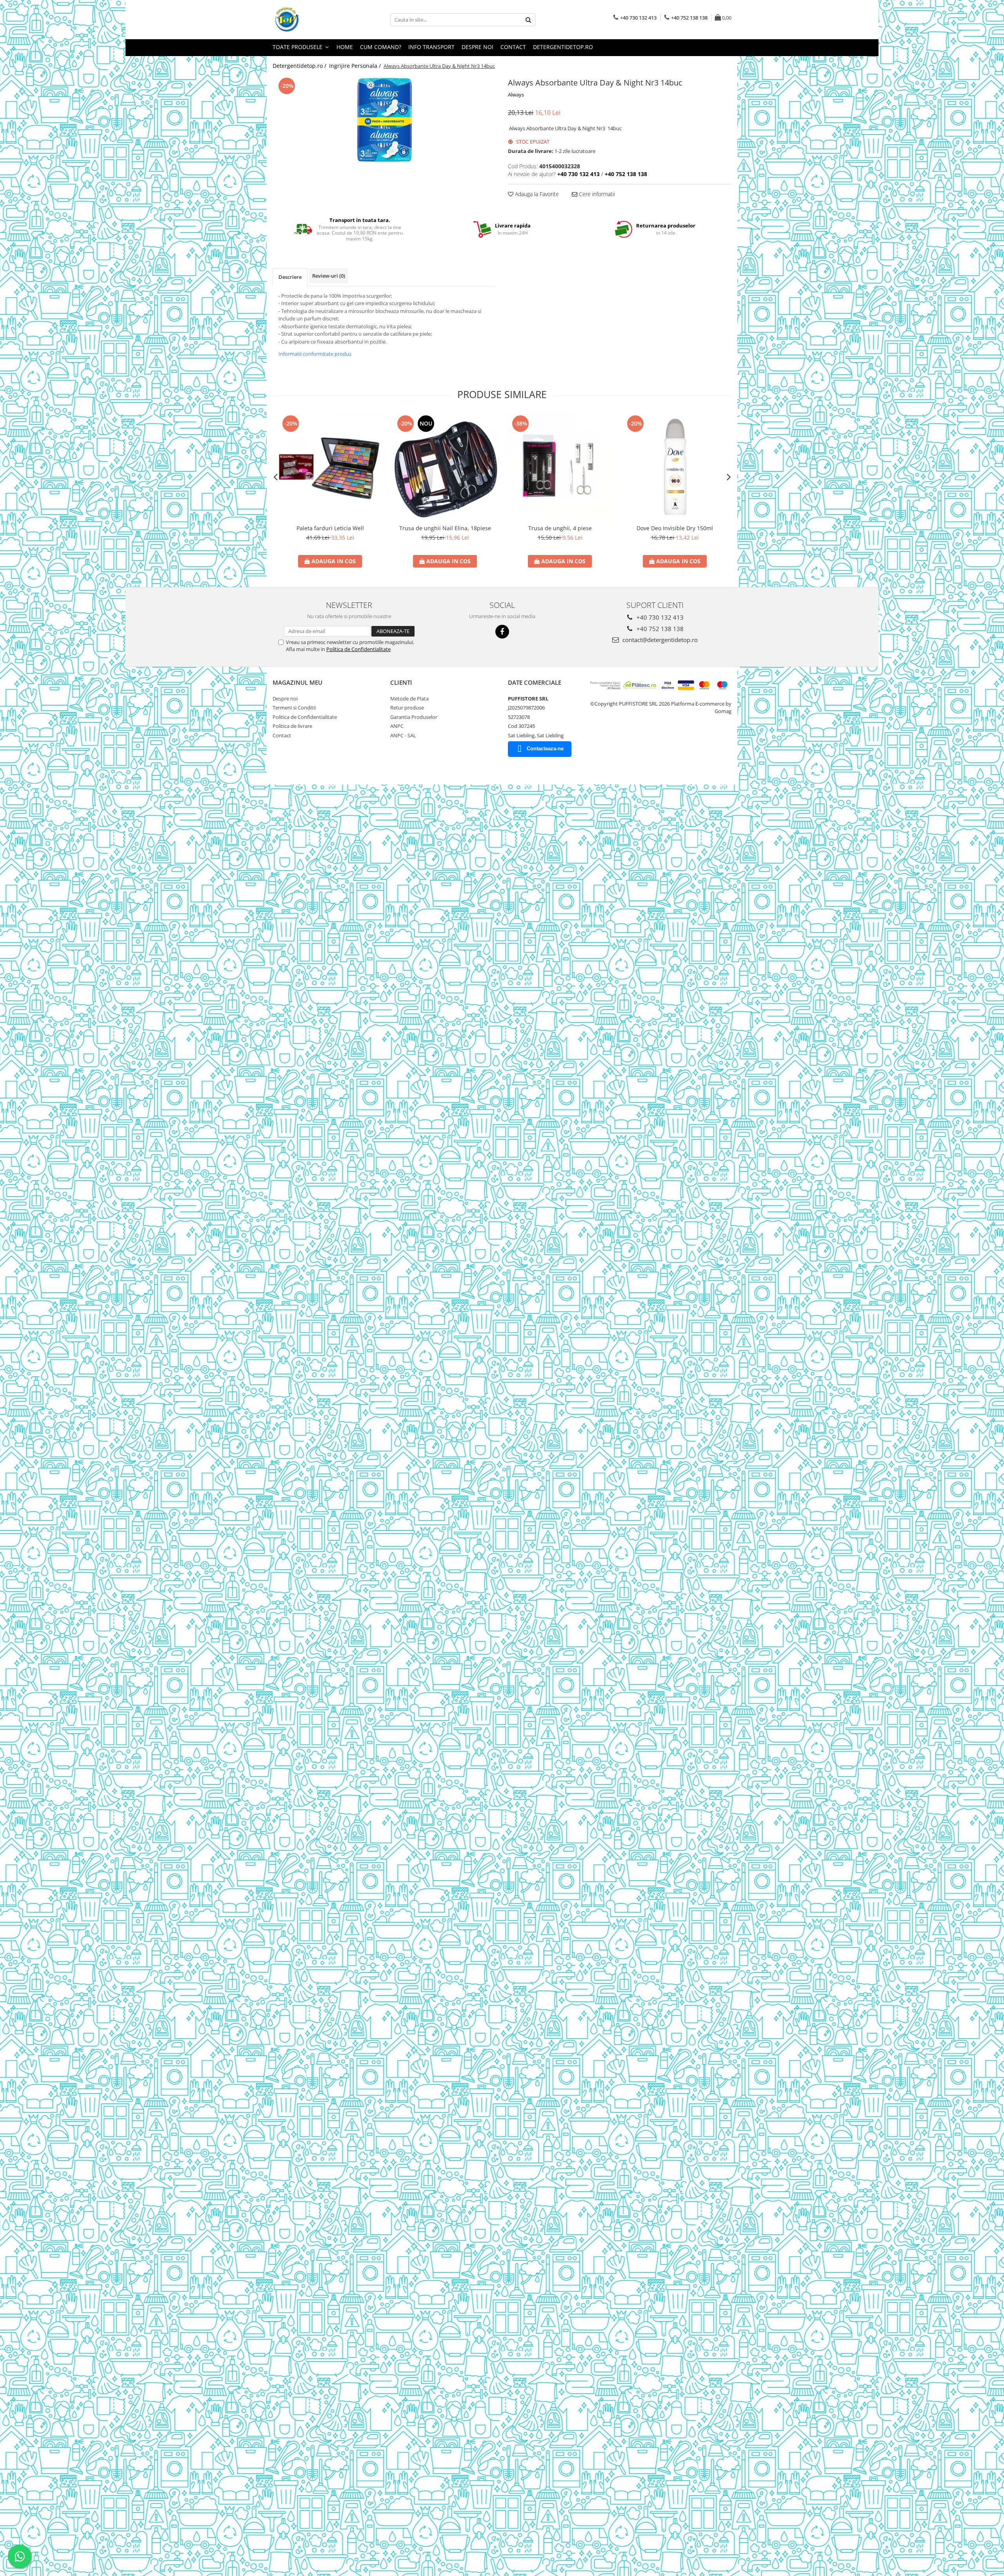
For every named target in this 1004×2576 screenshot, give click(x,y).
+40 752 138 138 (659, 629)
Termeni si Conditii (294, 708)
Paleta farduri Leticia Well (330, 528)
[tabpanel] (384, 120)
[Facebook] (502, 632)
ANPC (397, 726)
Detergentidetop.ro (563, 47)
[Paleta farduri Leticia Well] (330, 467)
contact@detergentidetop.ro (659, 640)
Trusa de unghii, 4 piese (560, 528)
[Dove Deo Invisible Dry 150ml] (675, 467)
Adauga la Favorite (536, 194)
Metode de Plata (409, 699)
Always (516, 95)
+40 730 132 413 (659, 617)
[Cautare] (528, 20)
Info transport (431, 47)
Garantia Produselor (414, 717)
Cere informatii (596, 194)
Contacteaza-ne (545, 749)
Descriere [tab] (290, 277)
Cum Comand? (381, 47)
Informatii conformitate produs (315, 354)
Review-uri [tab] (329, 276)
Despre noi (477, 47)
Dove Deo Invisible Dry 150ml (675, 528)
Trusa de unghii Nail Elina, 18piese (445, 528)
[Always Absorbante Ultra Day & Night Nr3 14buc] (384, 120)
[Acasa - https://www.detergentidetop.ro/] (312, 20)
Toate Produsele (298, 47)
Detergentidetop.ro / (300, 66)
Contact (513, 47)
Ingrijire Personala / (356, 66)
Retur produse (407, 708)
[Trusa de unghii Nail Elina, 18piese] (445, 467)
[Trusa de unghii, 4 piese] (560, 467)
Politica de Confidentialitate (358, 649)
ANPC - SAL (403, 735)
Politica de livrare (292, 726)
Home (345, 47)
